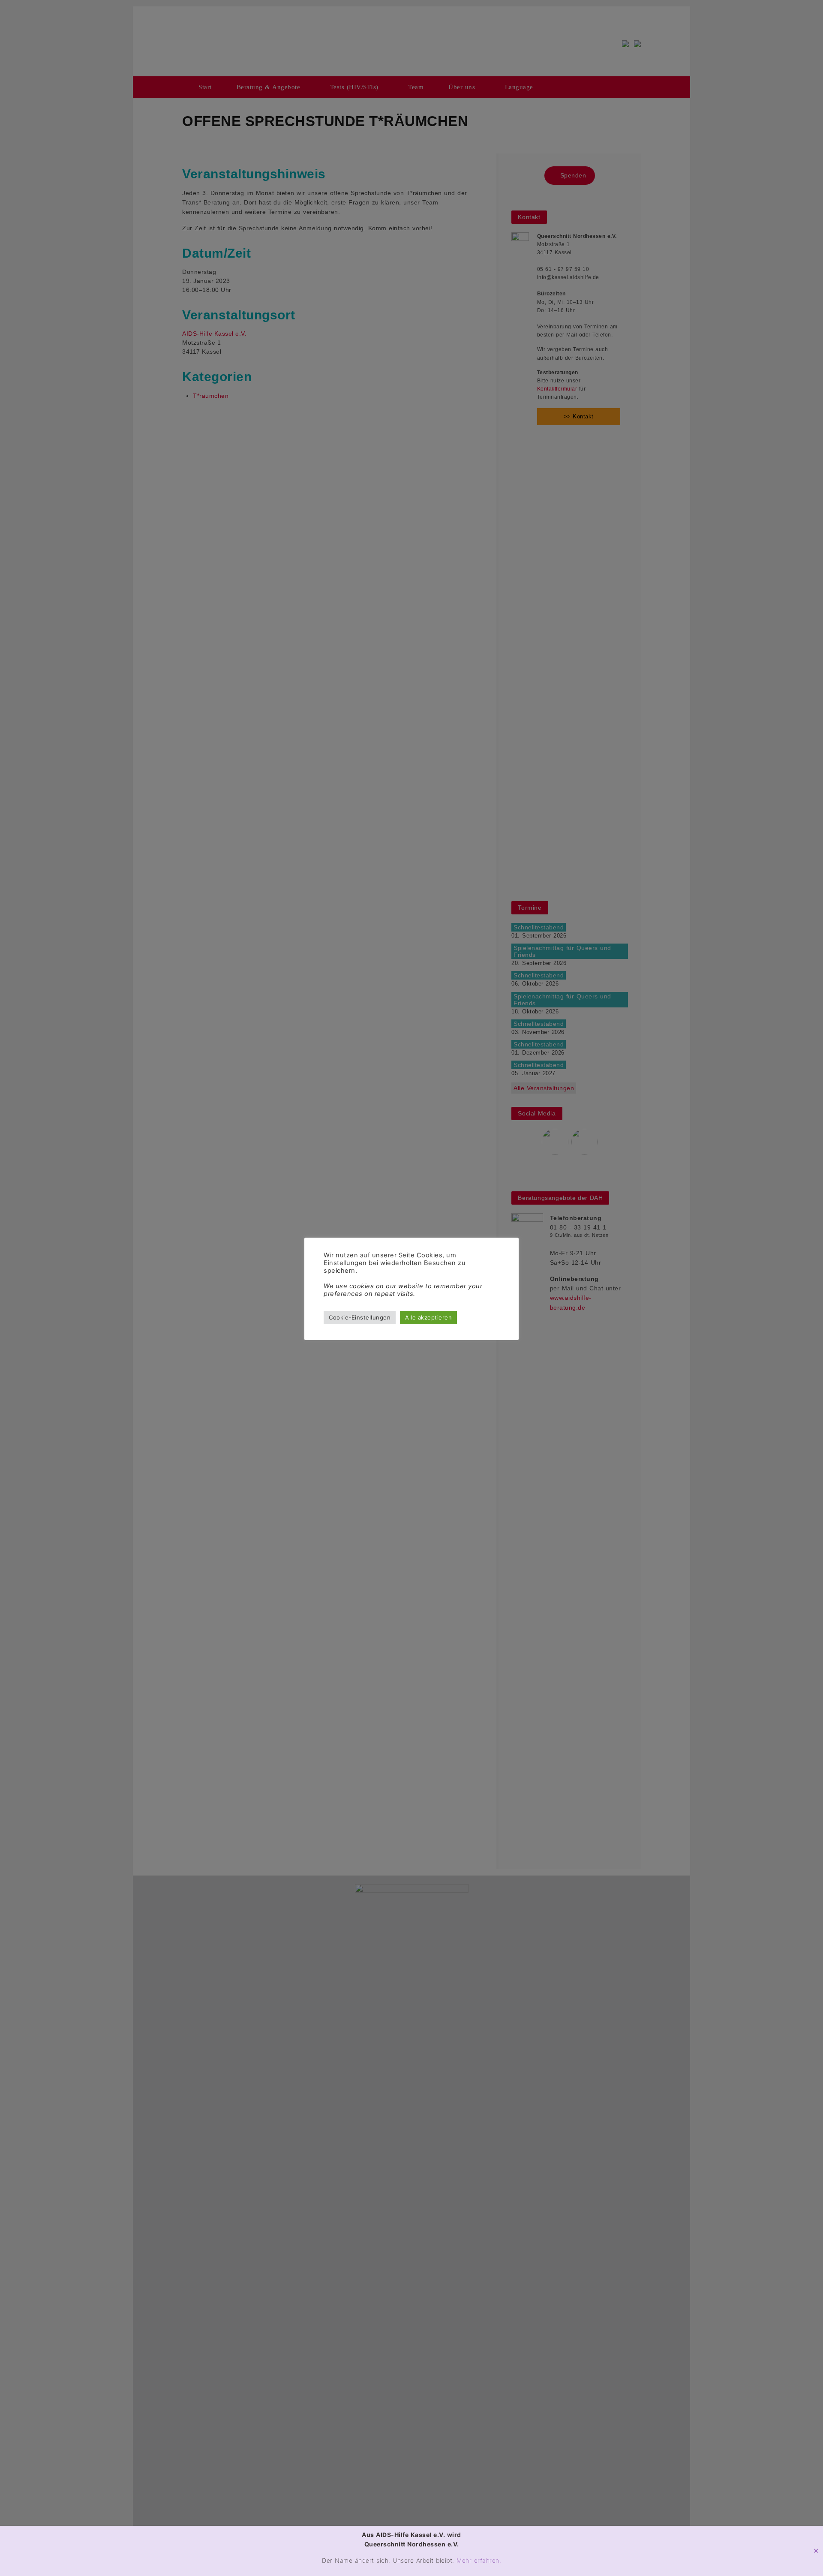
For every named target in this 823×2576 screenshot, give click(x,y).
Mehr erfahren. (479, 2560)
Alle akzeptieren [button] (428, 1317)
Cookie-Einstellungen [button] (360, 1317)
